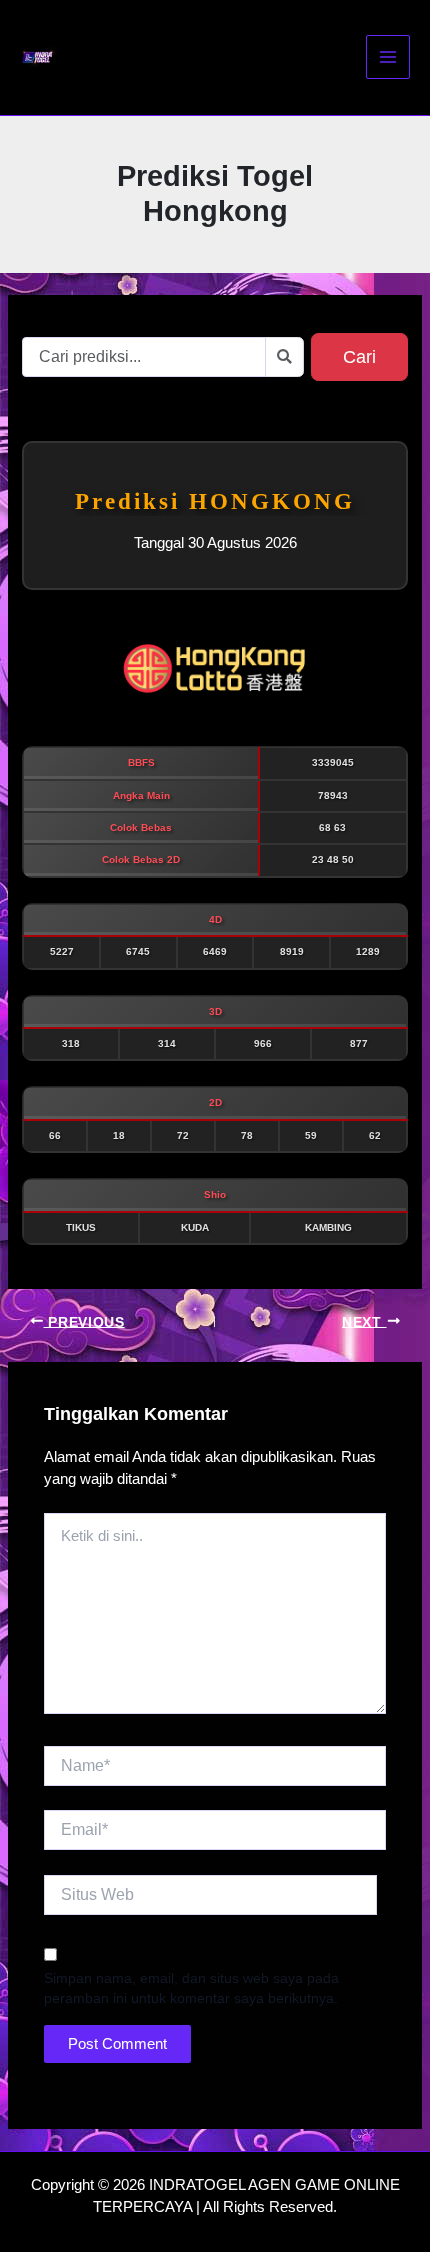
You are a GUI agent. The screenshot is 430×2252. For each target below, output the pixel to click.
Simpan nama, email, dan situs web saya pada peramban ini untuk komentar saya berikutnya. (191, 1988)
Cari (359, 356)
